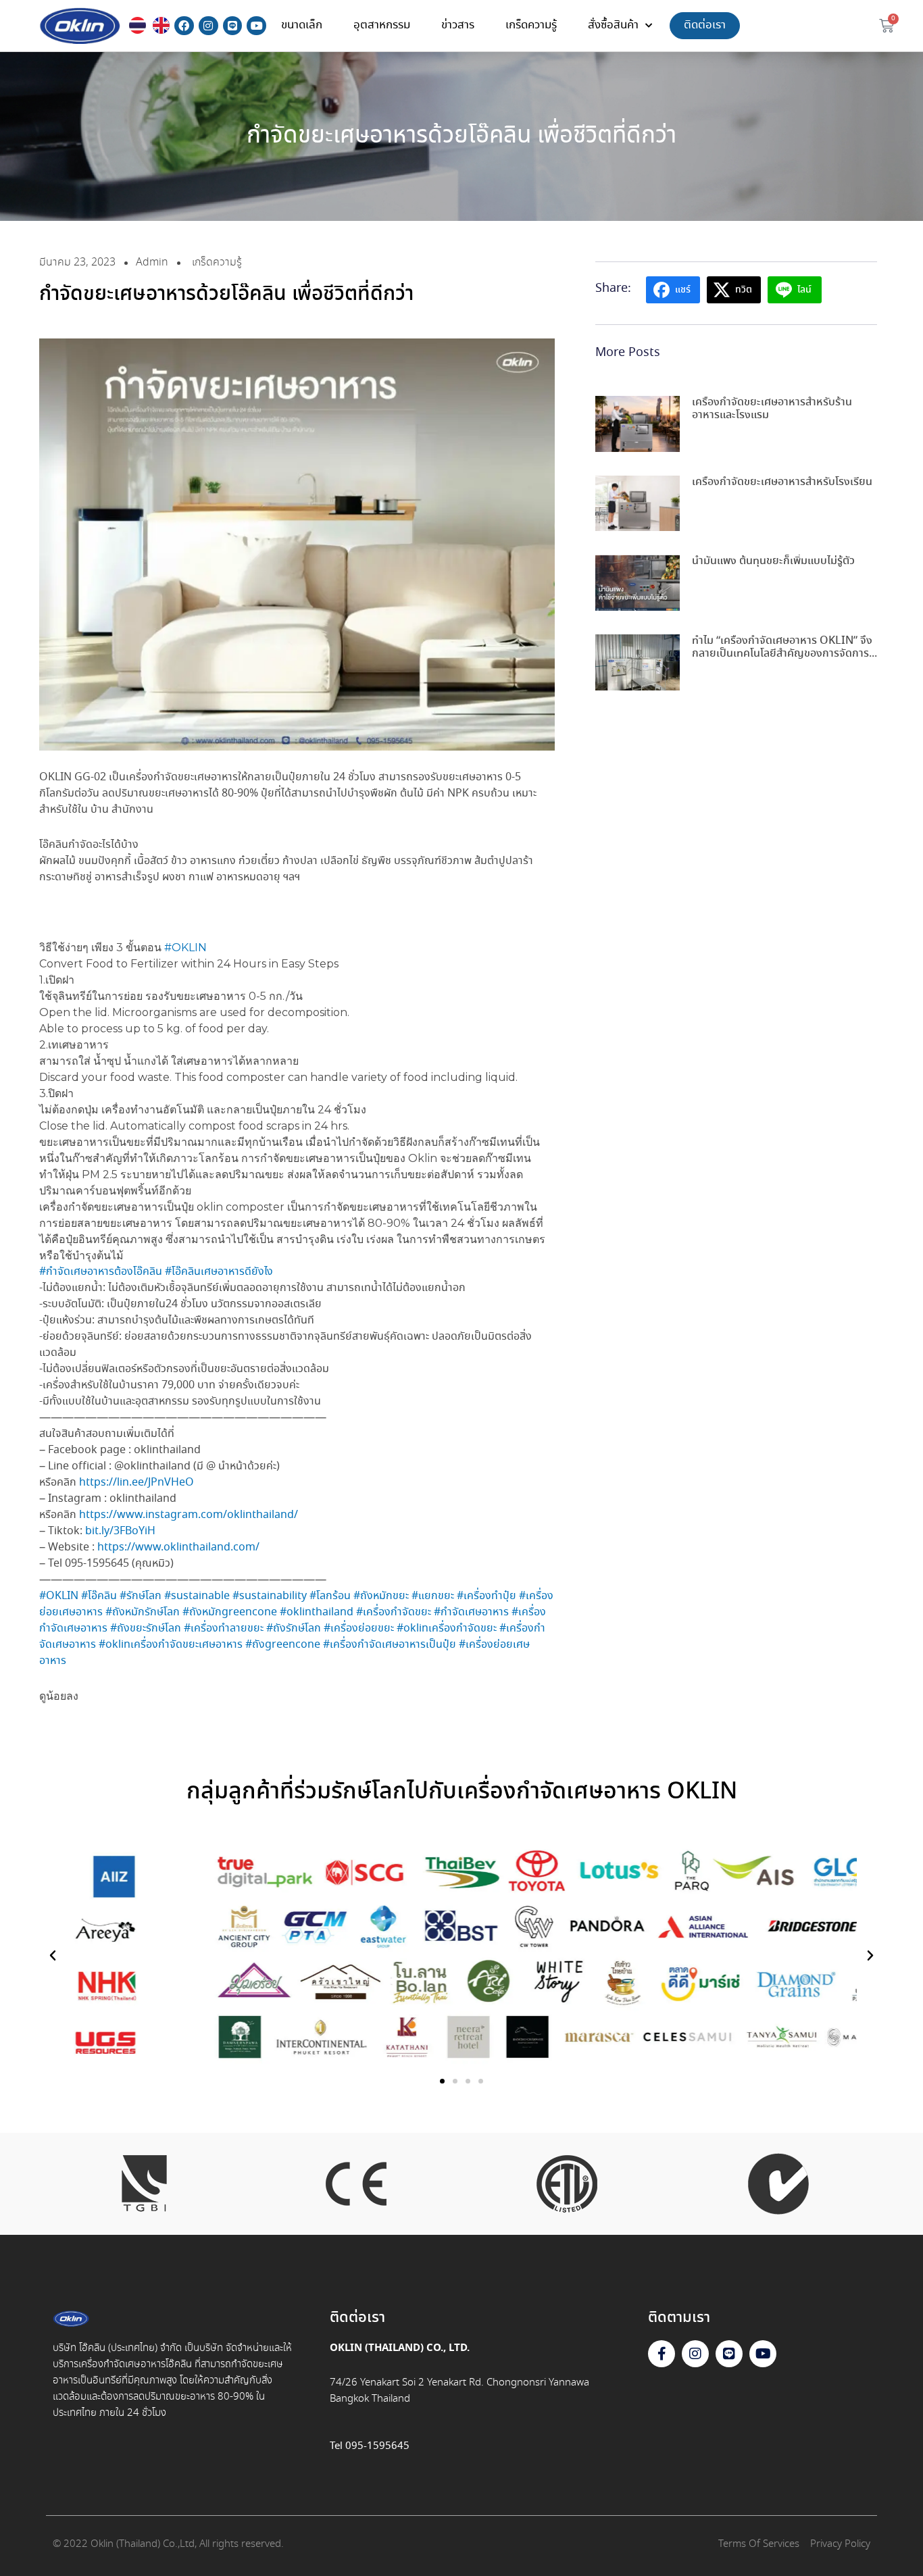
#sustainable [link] (197, 1596)
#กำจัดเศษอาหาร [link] (471, 1612)
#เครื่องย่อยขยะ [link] (359, 1628)
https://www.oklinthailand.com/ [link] (178, 1547)
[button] (53, 1956)
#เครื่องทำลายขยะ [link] (224, 1628)
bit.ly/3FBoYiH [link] (120, 1531)
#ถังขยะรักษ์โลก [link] (146, 1628)
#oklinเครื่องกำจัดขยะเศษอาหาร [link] (171, 1645)
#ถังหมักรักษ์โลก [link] (143, 1612)
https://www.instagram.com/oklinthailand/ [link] (189, 1515)
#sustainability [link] (270, 1596)
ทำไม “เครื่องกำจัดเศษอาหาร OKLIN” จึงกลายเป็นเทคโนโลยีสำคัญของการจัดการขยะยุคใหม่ (782, 654)
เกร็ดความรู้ (531, 25)
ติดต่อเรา (705, 25)
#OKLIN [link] (185, 948)
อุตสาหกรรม (382, 25)
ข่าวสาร (458, 25)
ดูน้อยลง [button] (59, 1696)
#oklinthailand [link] (317, 1612)
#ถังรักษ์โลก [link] (294, 1628)
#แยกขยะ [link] (433, 1596)
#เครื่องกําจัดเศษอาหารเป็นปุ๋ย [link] (390, 1645)
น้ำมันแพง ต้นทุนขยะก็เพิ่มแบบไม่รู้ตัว (773, 561)
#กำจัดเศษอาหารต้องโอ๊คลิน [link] (101, 1272)
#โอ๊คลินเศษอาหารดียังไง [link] (219, 1272)
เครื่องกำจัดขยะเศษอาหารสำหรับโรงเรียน (782, 482)
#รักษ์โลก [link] (141, 1596)
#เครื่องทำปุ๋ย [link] (487, 1596)
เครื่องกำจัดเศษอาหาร (122, 2365)
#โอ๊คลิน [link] (99, 1596)
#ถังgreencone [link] (283, 1645)
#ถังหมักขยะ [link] (381, 1596)
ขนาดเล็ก (302, 25)
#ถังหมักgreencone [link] (230, 1612)
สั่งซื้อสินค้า (613, 25)
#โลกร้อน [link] (330, 1596)
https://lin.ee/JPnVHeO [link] (136, 1483)
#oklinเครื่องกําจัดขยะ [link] (447, 1628)
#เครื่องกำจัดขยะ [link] (394, 1612)
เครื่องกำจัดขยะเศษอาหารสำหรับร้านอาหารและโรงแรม (772, 409)
